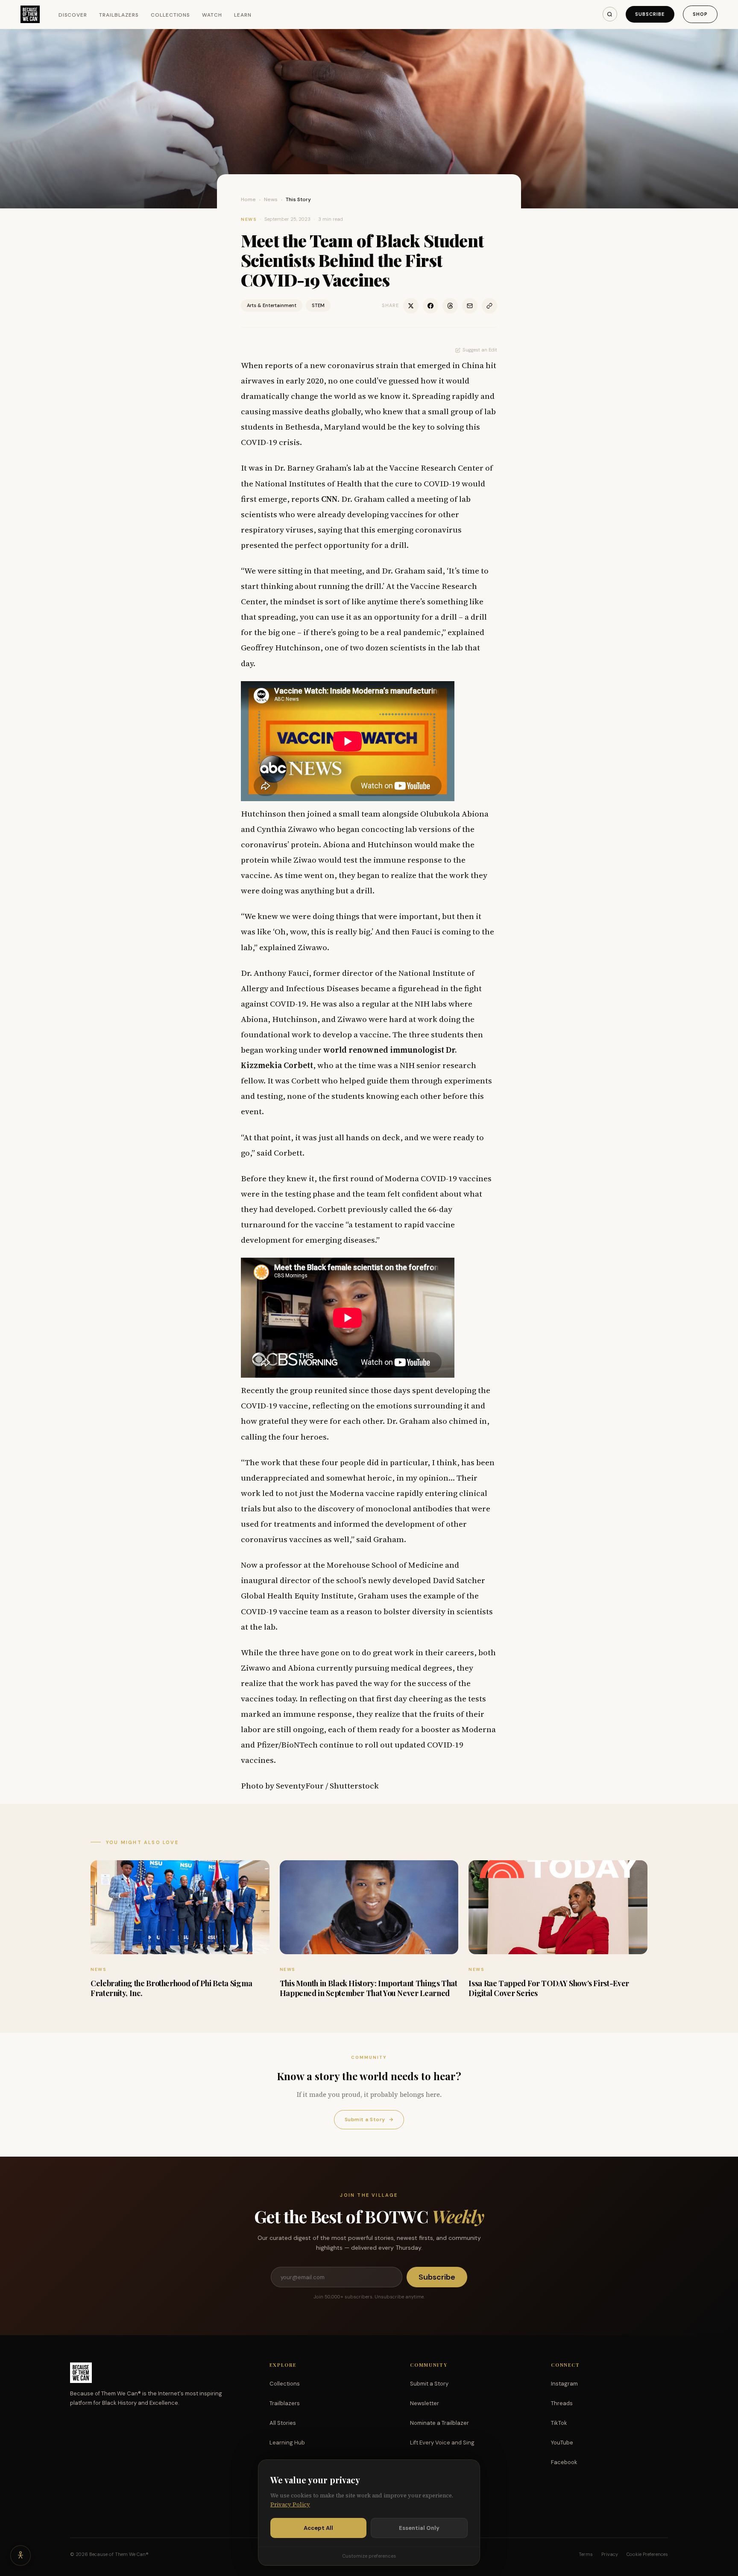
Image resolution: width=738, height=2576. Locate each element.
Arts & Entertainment (272, 305)
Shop (700, 14)
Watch (212, 15)
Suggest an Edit (480, 350)
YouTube (562, 2443)
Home (248, 199)
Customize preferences (369, 2556)
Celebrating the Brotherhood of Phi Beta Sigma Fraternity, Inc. (171, 1988)
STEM (318, 305)
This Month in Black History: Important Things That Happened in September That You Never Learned (369, 1988)
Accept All (318, 2528)
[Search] (610, 14)
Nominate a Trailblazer (439, 2423)
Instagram (564, 2384)
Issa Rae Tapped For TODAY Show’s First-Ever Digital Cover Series (549, 1988)
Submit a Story (369, 2119)
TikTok (559, 2423)
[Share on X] (411, 306)
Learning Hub (287, 2443)
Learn (243, 15)
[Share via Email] (470, 306)
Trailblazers (119, 15)
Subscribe (650, 14)
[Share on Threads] (450, 306)
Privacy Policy (290, 2504)
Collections (171, 15)
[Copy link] (489, 306)
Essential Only (419, 2528)
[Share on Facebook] (430, 306)
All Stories (283, 2423)
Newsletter (425, 2403)
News (271, 199)
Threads (562, 2403)
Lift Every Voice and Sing (442, 2443)
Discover (73, 15)
